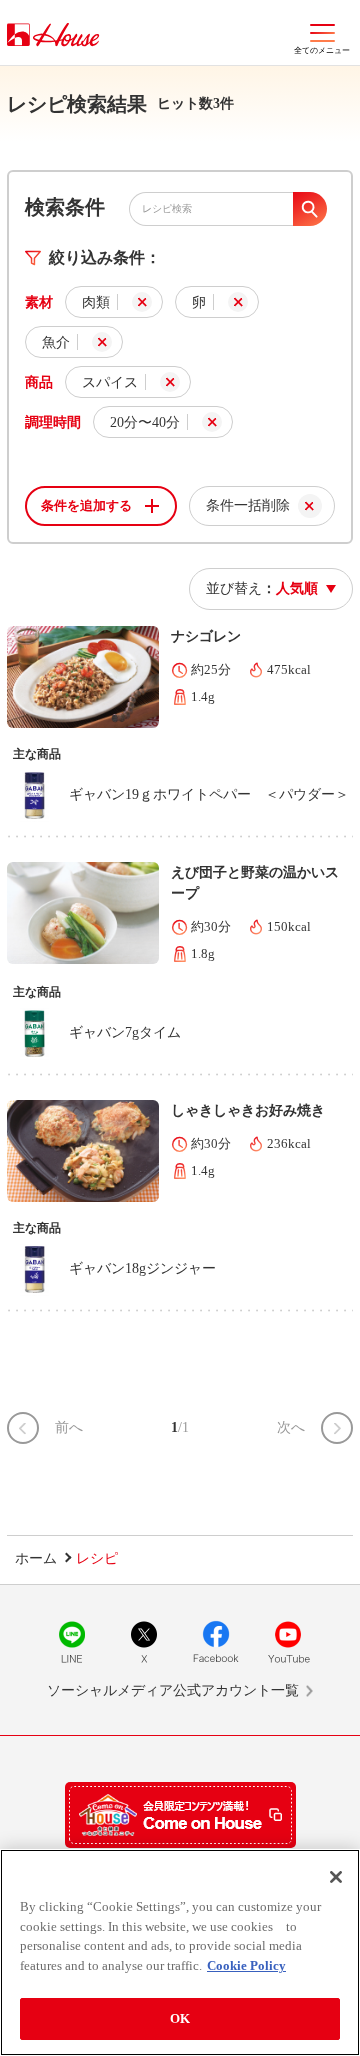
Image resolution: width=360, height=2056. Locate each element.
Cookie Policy (246, 1965)
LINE (72, 1642)
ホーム (36, 1558)
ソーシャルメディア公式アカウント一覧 (173, 1690)
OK (180, 2018)
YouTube (288, 1642)
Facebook (216, 1642)
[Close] (336, 1877)
